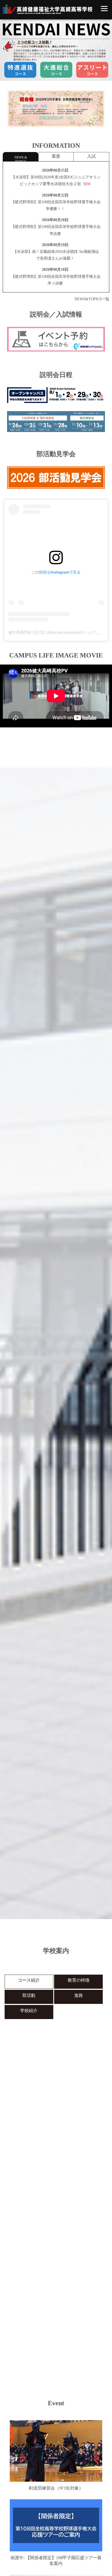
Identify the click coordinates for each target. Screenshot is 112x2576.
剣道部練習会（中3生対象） (56, 2488)
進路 (79, 1995)
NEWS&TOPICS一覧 (92, 299)
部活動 (29, 1995)
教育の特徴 (79, 1980)
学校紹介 (29, 2011)
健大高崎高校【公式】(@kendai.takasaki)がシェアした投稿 (59, 632)
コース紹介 (29, 1980)
